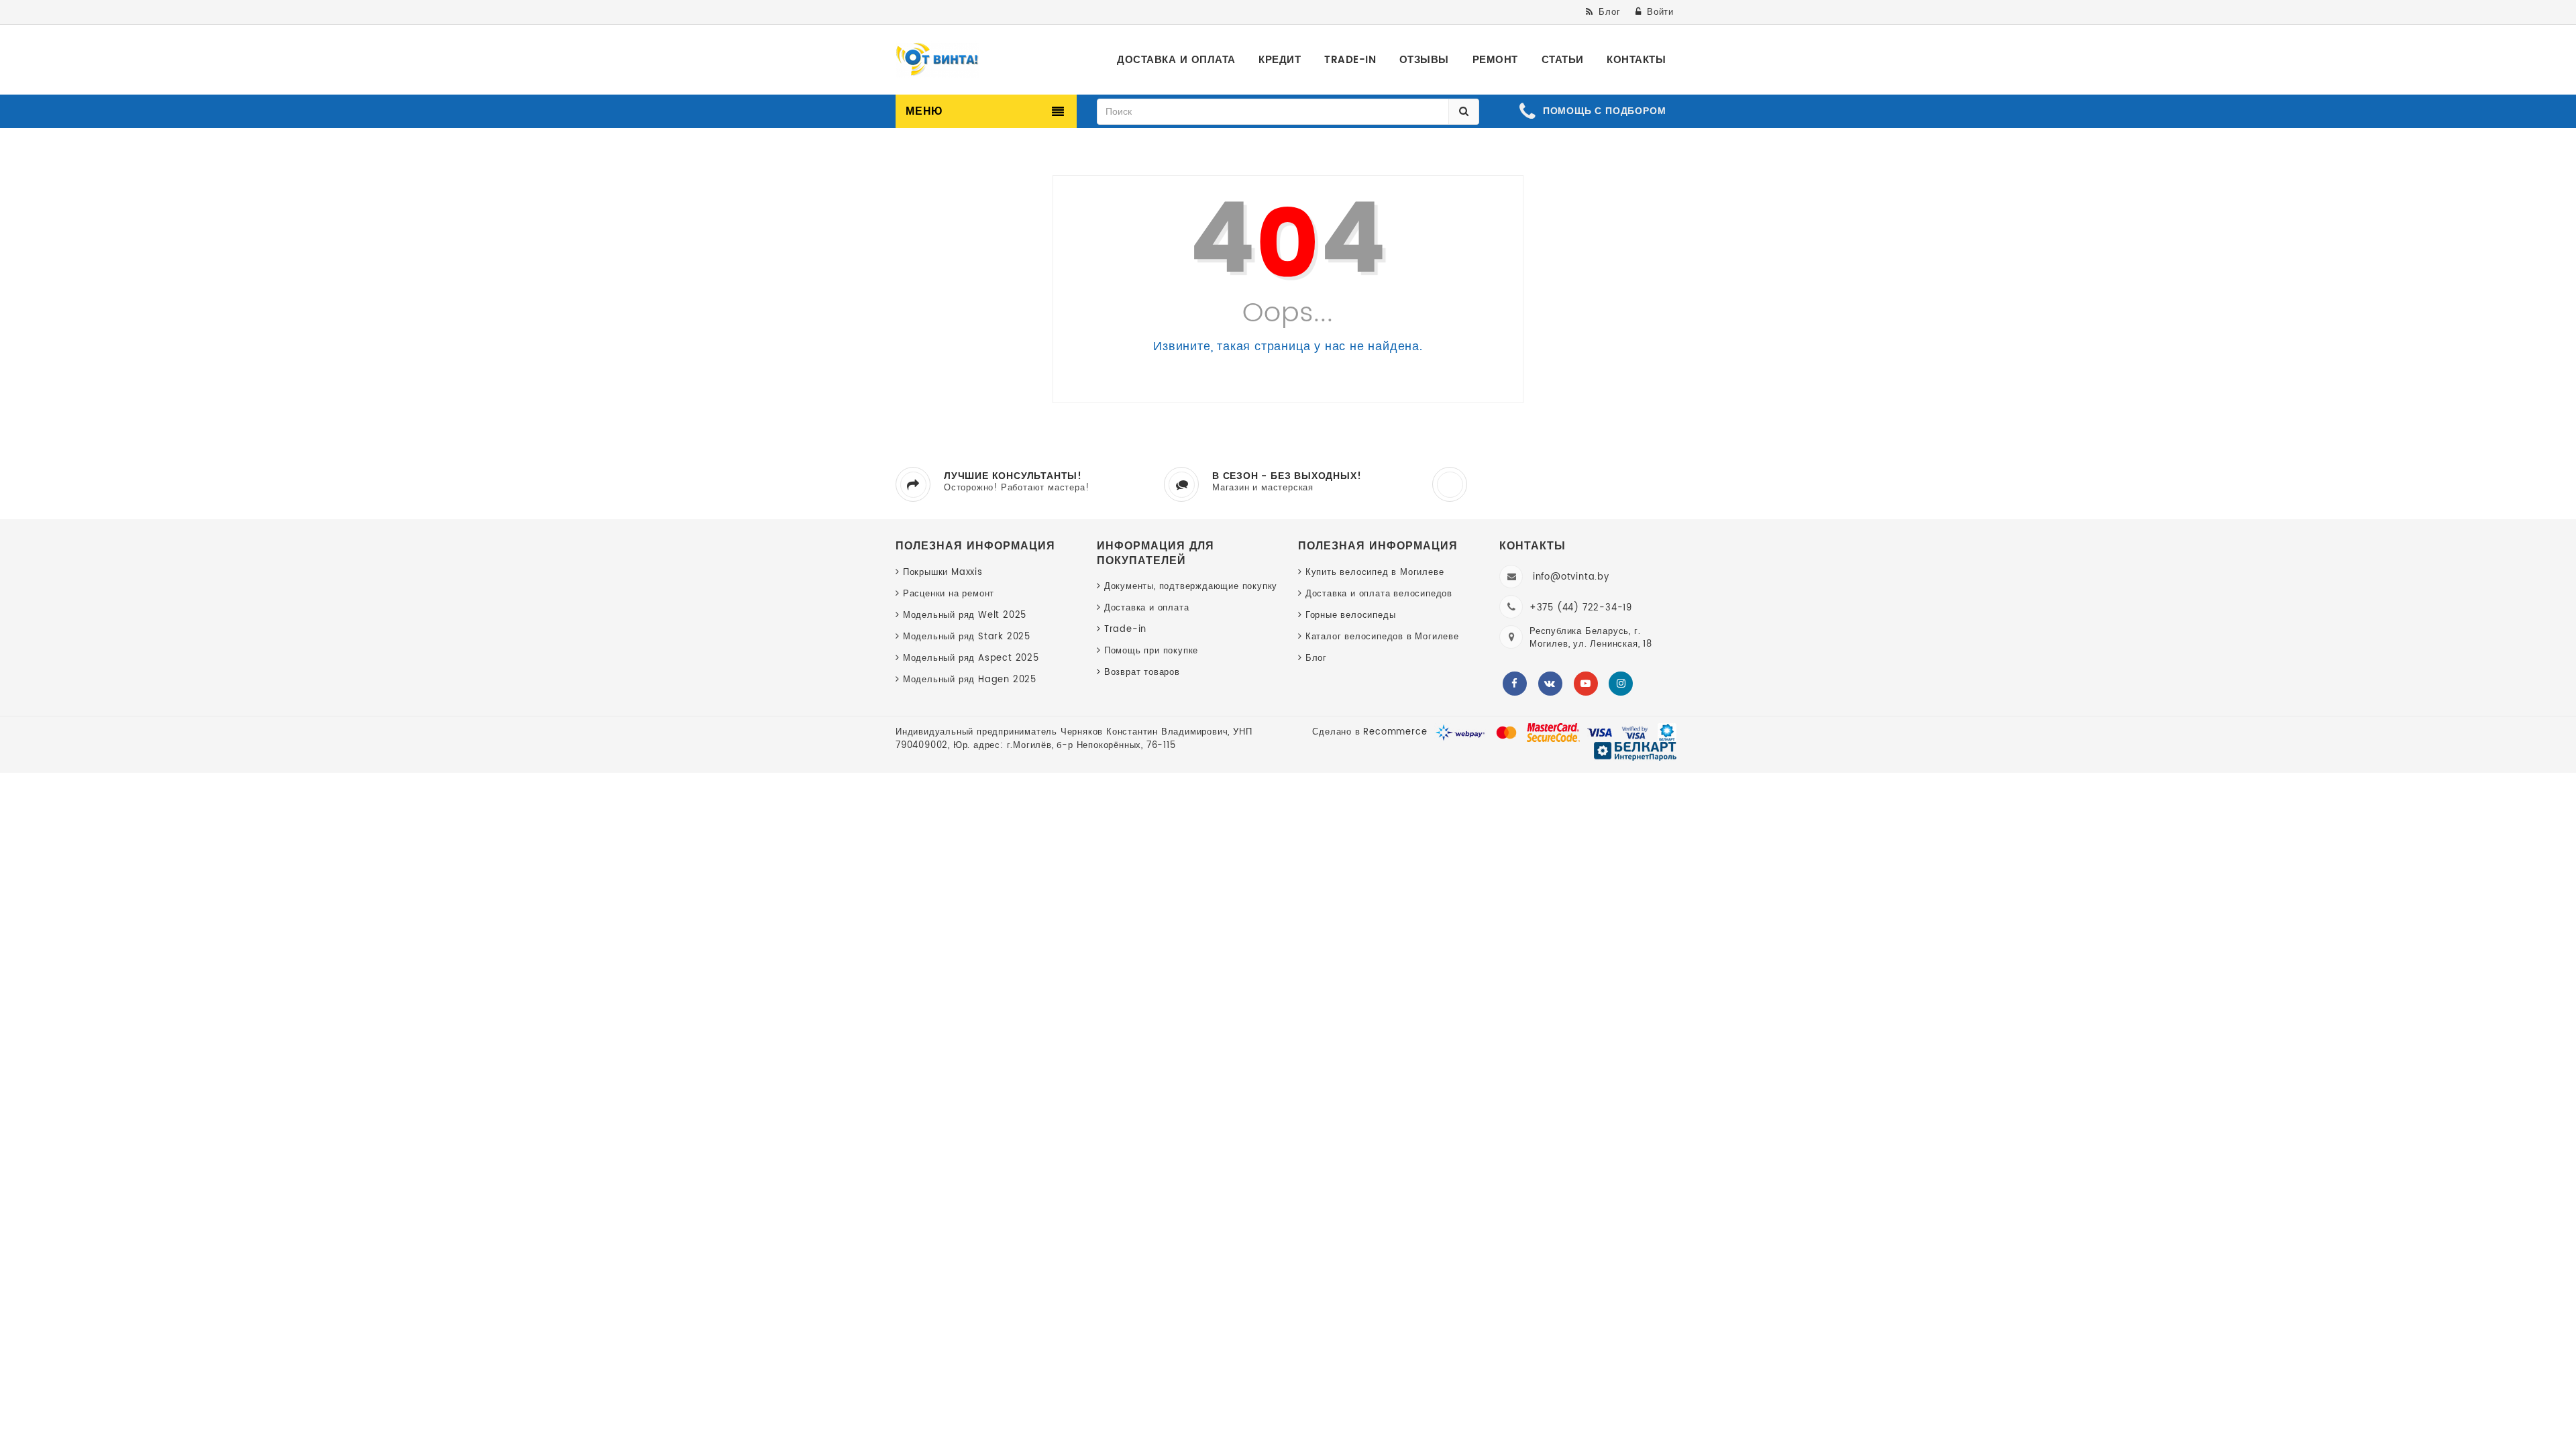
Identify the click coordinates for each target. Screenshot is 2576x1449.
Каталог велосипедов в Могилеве (1382, 637)
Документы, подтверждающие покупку (1191, 587)
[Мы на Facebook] (1515, 684)
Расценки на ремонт (949, 594)
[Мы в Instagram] (1621, 684)
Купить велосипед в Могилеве (1375, 573)
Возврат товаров (1142, 673)
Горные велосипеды (1350, 615)
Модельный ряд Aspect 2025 (971, 658)
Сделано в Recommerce (1370, 732)
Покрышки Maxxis (943, 573)
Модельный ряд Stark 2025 (967, 637)
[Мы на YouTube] (1586, 684)
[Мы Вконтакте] (1550, 684)
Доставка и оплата (1146, 608)
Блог (1316, 658)
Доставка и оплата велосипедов (1379, 594)
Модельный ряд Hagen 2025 (970, 680)
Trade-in (1125, 630)
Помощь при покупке (1151, 651)
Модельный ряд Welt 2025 (965, 615)
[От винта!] (937, 60)
